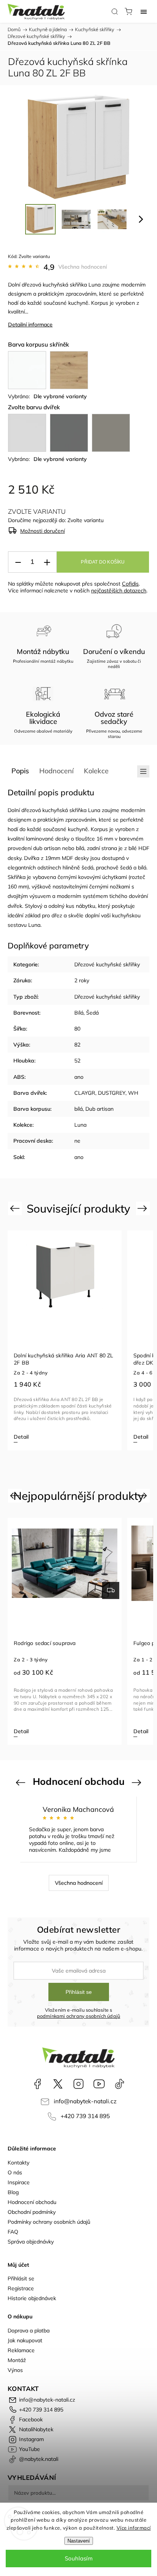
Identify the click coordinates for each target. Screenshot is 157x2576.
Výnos (15, 2370)
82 (77, 1045)
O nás (15, 2172)
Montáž (17, 2360)
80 (77, 1029)
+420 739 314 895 (85, 2116)
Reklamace (21, 2350)
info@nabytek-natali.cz (85, 2101)
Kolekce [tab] (96, 771)
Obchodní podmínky (32, 2212)
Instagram (78, 2084)
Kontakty (18, 2163)
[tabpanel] (65, 1340)
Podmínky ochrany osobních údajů (49, 2222)
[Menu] (144, 11)
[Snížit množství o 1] (18, 562)
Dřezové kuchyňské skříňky (107, 964)
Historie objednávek (32, 2298)
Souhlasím (79, 2558)
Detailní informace (30, 325)
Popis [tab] (20, 771)
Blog (13, 2192)
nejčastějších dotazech (119, 591)
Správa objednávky (31, 2242)
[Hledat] (115, 11)
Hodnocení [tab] (56, 771)
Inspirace (19, 2182)
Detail (21, 1437)
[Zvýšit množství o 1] (47, 562)
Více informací (134, 2528)
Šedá (92, 1013)
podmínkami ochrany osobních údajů (79, 2016)
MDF (67, 858)
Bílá (79, 1013)
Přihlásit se (79, 1992)
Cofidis (130, 584)
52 (77, 1061)
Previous (16, 1208)
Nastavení (79, 2541)
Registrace (21, 2288)
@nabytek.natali (120, 2084)
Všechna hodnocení (83, 267)
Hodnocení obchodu (32, 2202)
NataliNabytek (58, 2084)
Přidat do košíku (103, 562)
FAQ (13, 2232)
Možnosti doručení (42, 531)
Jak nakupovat (25, 2340)
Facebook (37, 2084)
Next (143, 1208)
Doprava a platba (29, 2331)
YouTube (99, 2084)
